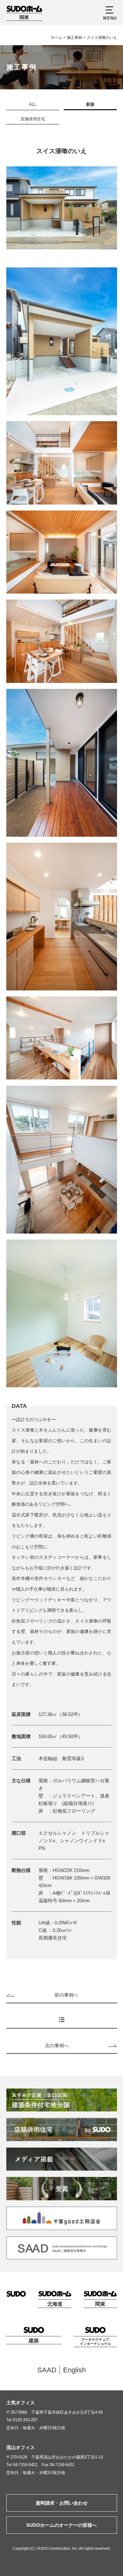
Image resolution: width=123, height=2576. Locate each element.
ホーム (56, 38)
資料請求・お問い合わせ (62, 2503)
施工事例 (74, 38)
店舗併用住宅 (33, 119)
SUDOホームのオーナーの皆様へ (61, 2525)
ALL (33, 104)
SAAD (47, 2370)
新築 (90, 104)
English (74, 2370)
